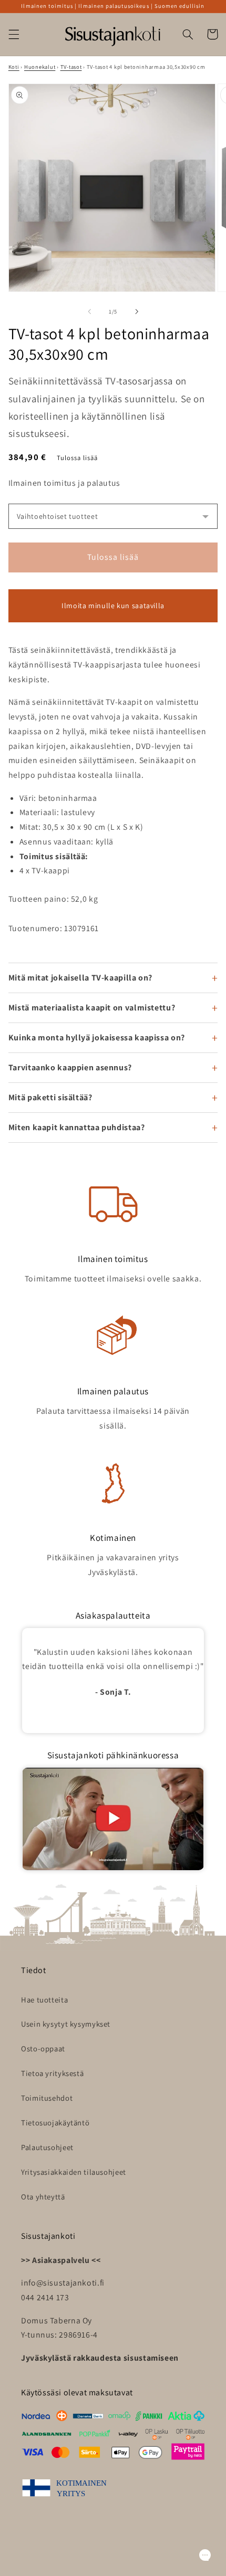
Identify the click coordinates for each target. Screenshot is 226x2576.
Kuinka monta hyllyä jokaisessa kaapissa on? (97, 1037)
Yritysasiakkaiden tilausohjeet (74, 2172)
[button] (14, 34)
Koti (14, 67)
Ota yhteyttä (43, 2197)
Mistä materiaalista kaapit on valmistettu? (92, 1008)
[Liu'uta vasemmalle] (89, 312)
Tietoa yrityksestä (52, 2073)
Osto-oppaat (43, 2048)
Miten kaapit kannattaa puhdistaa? (77, 1127)
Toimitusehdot (47, 2098)
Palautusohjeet (47, 2147)
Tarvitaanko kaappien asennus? (70, 1067)
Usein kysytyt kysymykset (66, 2024)
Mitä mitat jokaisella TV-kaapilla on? (80, 978)
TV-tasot (71, 67)
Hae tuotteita (44, 2000)
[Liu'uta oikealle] (137, 312)
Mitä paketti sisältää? (50, 1097)
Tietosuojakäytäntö (55, 2123)
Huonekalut (40, 67)
